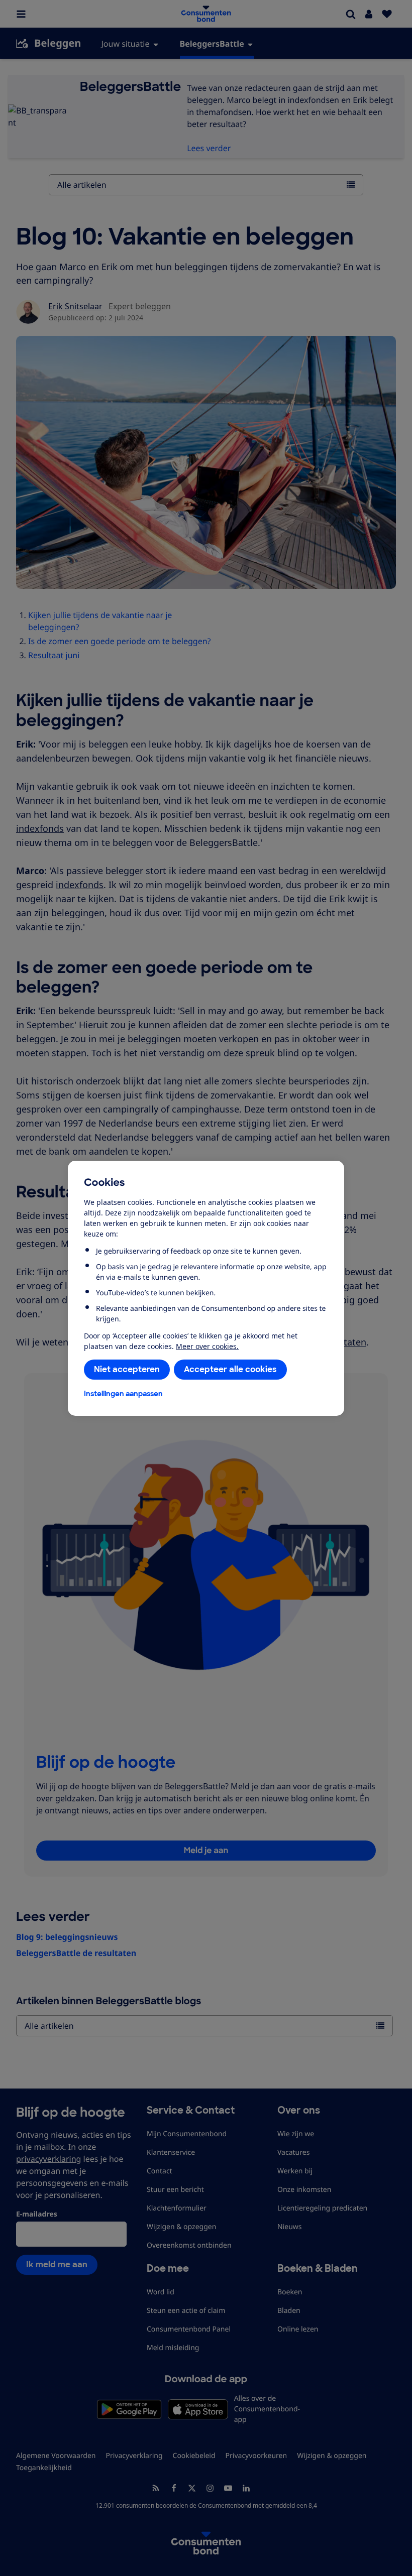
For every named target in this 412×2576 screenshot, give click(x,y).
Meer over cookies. (207, 1346)
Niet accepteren (127, 1369)
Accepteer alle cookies (230, 1369)
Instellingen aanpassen (123, 1394)
